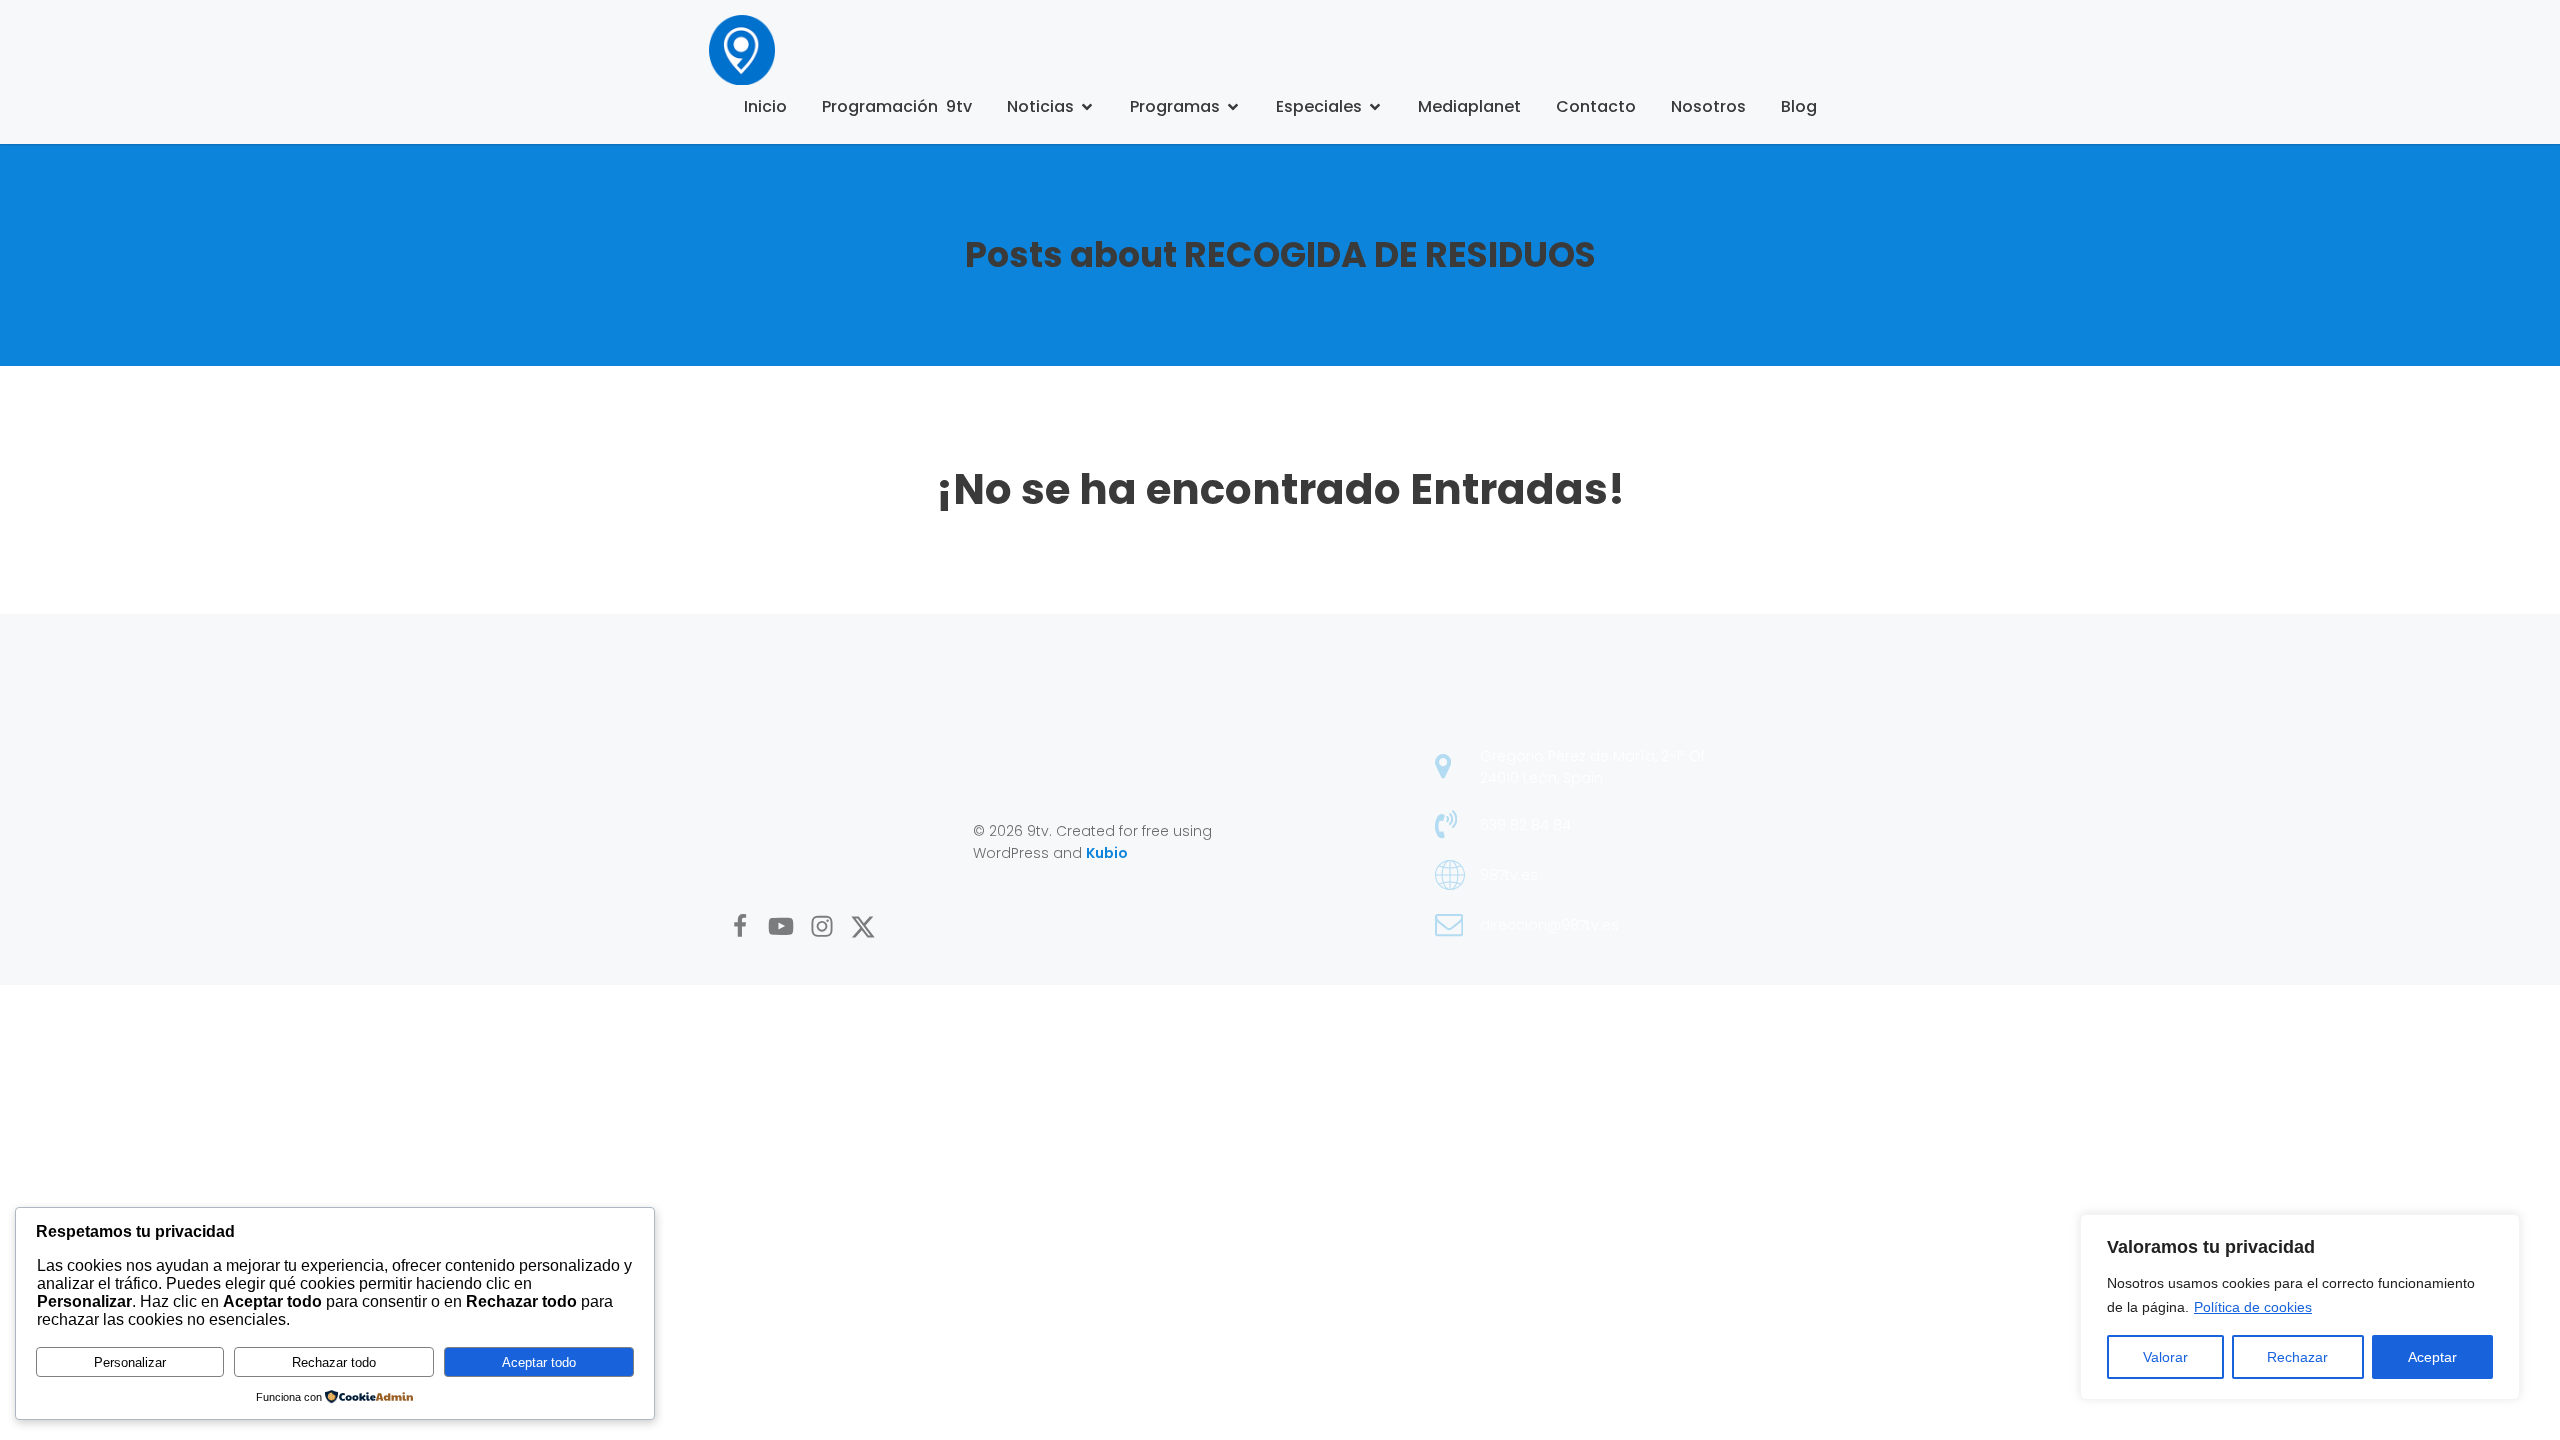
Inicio (765, 106)
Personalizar (130, 1362)
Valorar (2165, 1357)
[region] (2300, 1307)
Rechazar (2297, 1357)
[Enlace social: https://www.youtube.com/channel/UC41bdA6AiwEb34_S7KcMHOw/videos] (788, 927)
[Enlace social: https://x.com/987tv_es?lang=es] (870, 927)
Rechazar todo (334, 1362)
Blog (1799, 106)
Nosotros (1708, 106)
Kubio (1107, 853)
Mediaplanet (1469, 106)
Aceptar (2432, 1357)
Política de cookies (2253, 1307)
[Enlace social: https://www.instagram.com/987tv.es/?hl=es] (829, 927)
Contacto (1596, 106)
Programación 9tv (897, 106)
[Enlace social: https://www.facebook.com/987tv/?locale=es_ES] (747, 927)
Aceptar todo (539, 1362)
